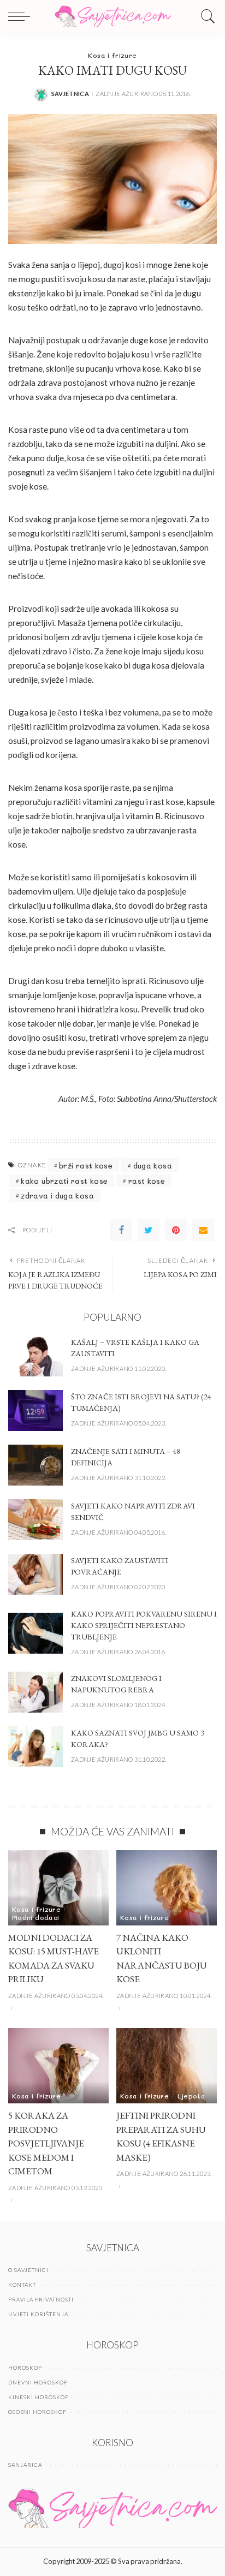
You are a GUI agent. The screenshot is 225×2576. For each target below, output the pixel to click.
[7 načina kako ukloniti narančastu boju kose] (167, 1888)
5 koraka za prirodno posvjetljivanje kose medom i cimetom (46, 2143)
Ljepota (192, 2096)
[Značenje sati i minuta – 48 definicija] (35, 1465)
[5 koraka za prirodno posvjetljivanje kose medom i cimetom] (58, 2066)
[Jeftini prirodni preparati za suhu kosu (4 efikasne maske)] (167, 2066)
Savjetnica (70, 94)
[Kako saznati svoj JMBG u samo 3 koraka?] (35, 1747)
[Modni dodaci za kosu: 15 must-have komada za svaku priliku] (58, 1888)
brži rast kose (86, 1165)
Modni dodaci (35, 1917)
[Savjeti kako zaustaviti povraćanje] (35, 1574)
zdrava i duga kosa (57, 1195)
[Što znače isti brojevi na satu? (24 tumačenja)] (35, 1411)
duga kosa (153, 1165)
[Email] (203, 1230)
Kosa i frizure (112, 55)
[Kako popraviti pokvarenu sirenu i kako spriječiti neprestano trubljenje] (35, 1633)
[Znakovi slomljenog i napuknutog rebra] (35, 1692)
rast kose (147, 1181)
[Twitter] (149, 1230)
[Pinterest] (176, 1230)
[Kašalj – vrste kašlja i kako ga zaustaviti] (35, 1356)
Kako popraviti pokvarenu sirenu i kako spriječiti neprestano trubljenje (144, 1625)
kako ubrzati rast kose (64, 1181)
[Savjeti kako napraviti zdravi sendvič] (35, 1520)
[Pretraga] (205, 16)
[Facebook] (121, 1230)
